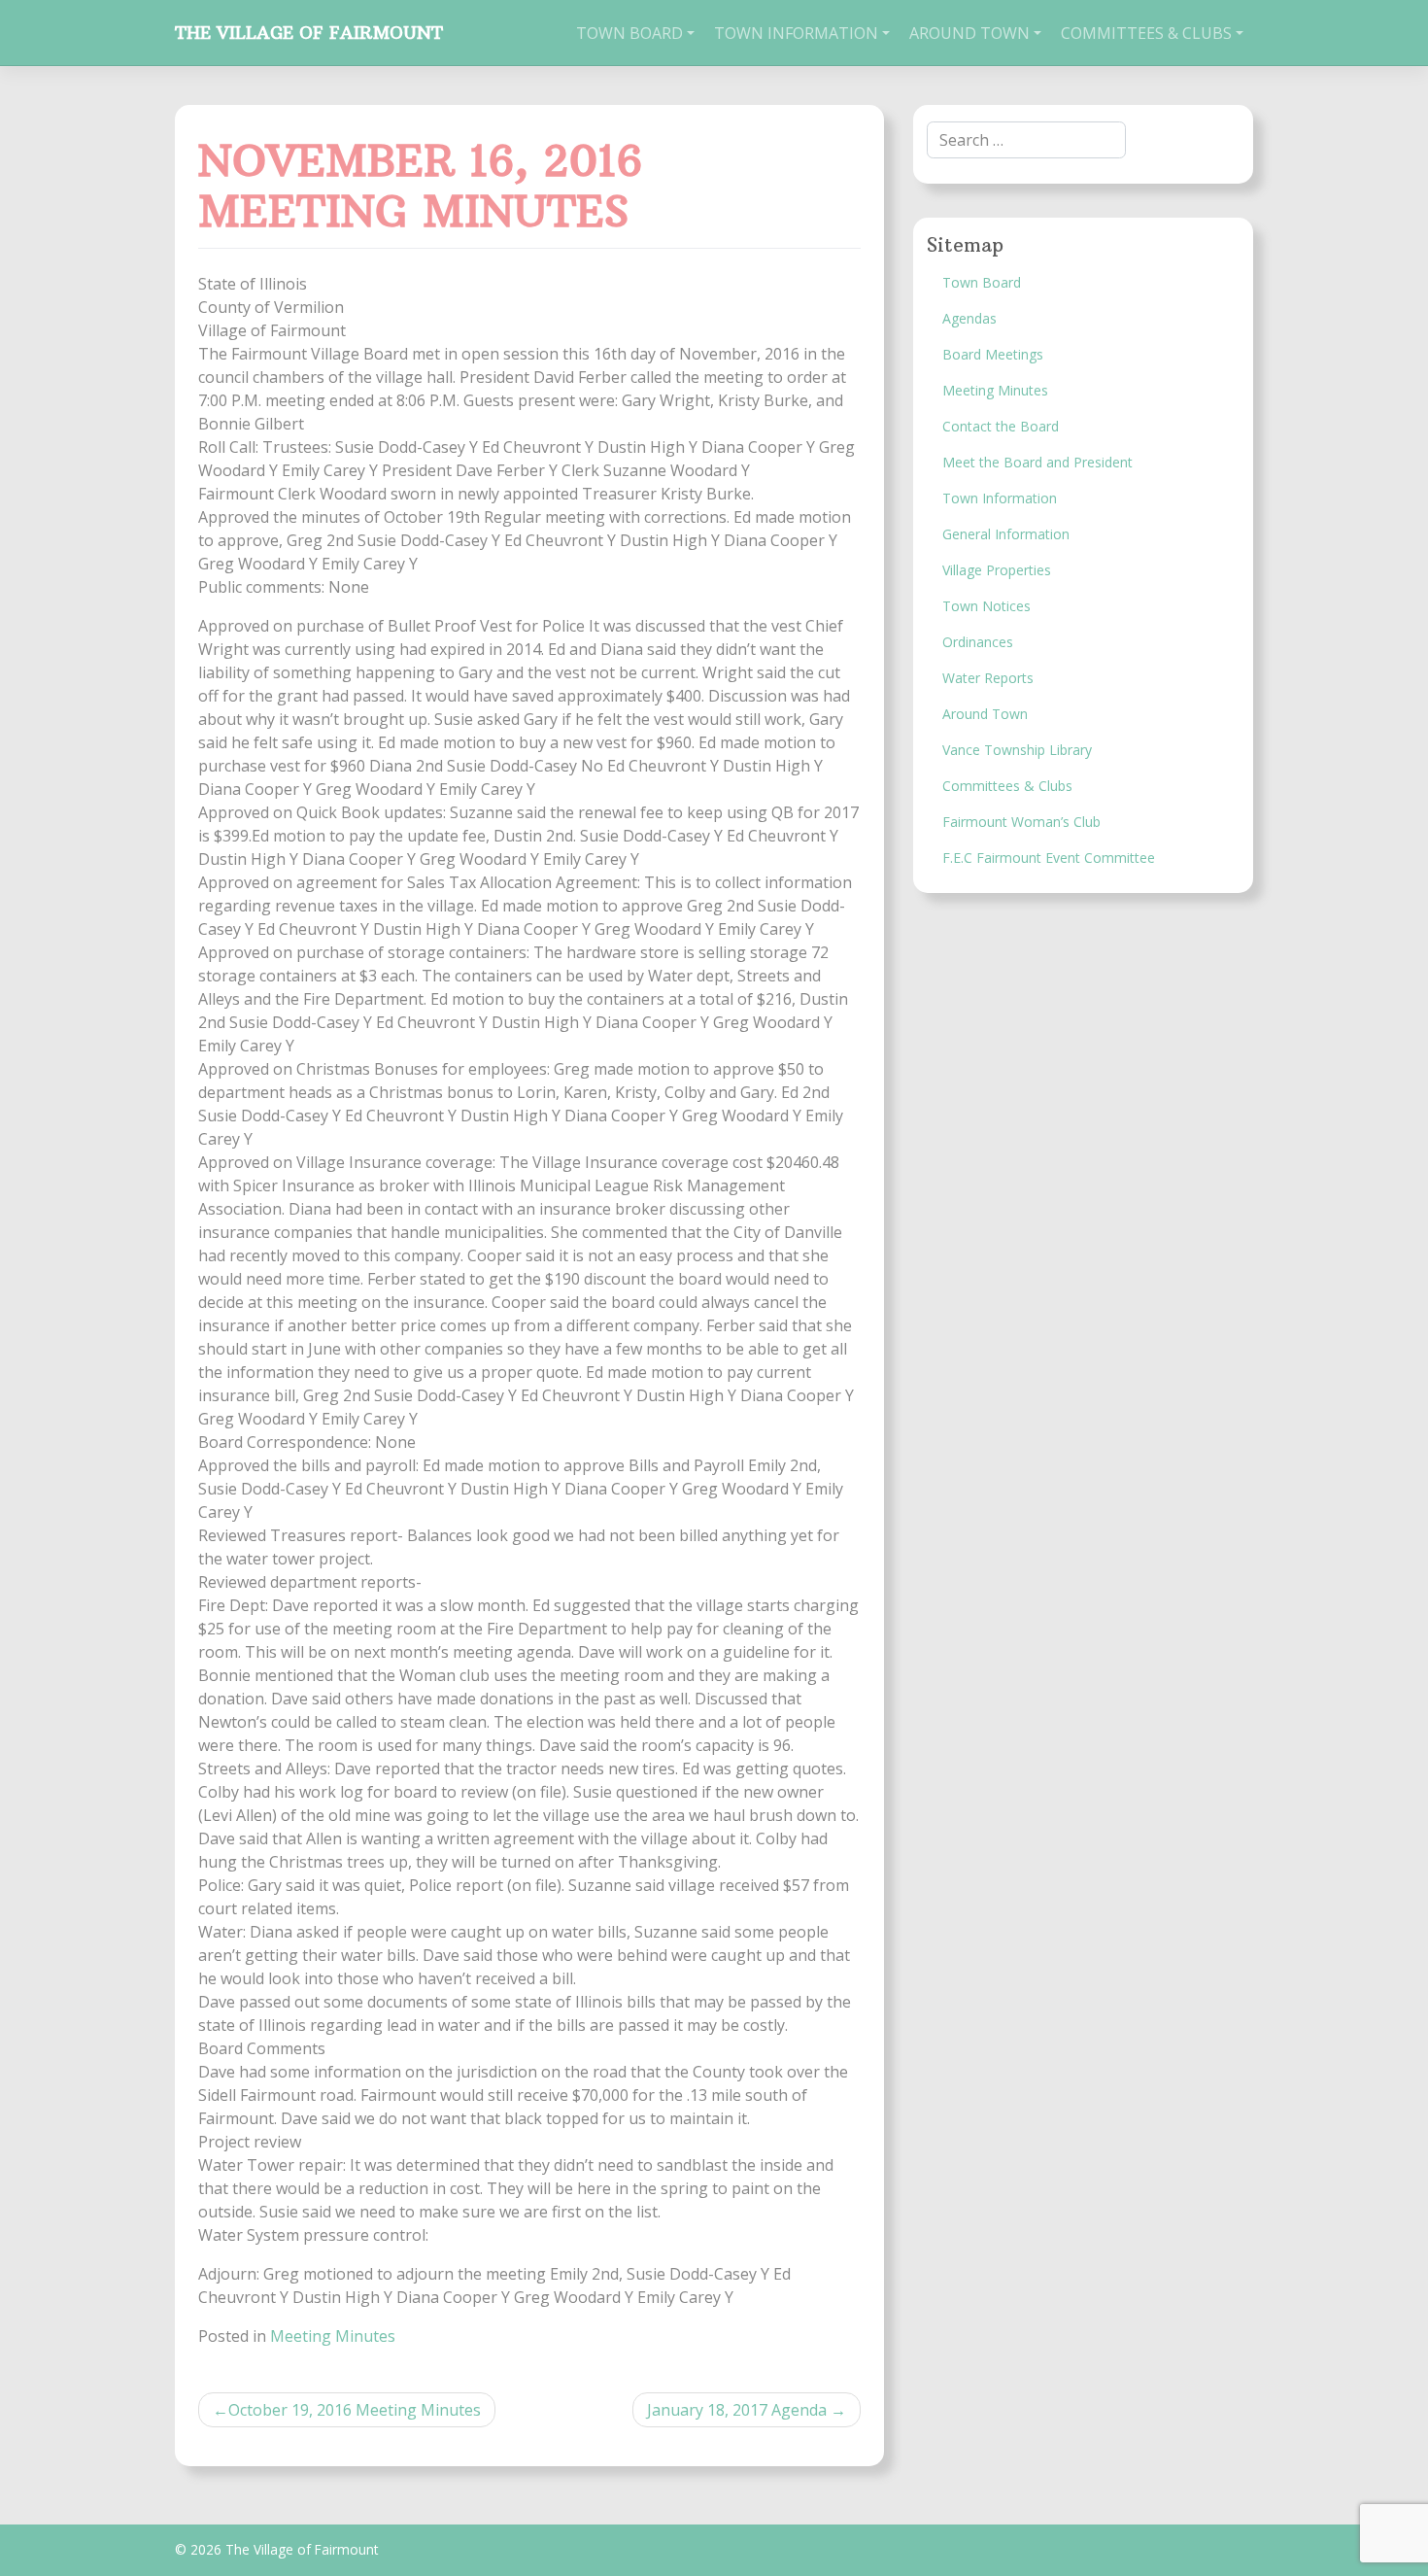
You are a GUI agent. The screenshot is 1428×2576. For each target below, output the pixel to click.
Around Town (969, 33)
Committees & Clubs (1146, 33)
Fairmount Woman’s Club (1021, 822)
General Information (1006, 534)
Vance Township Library (1017, 750)
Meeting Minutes (333, 2336)
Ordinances (978, 642)
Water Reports (988, 678)
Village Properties (997, 570)
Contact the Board (1001, 426)
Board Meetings (993, 354)
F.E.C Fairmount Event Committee (1049, 858)
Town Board (629, 33)
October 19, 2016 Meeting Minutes (355, 2410)
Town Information (796, 33)
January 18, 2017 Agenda (737, 2410)
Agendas (969, 318)
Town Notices (986, 606)
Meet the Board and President (1037, 462)
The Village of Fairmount (309, 33)
